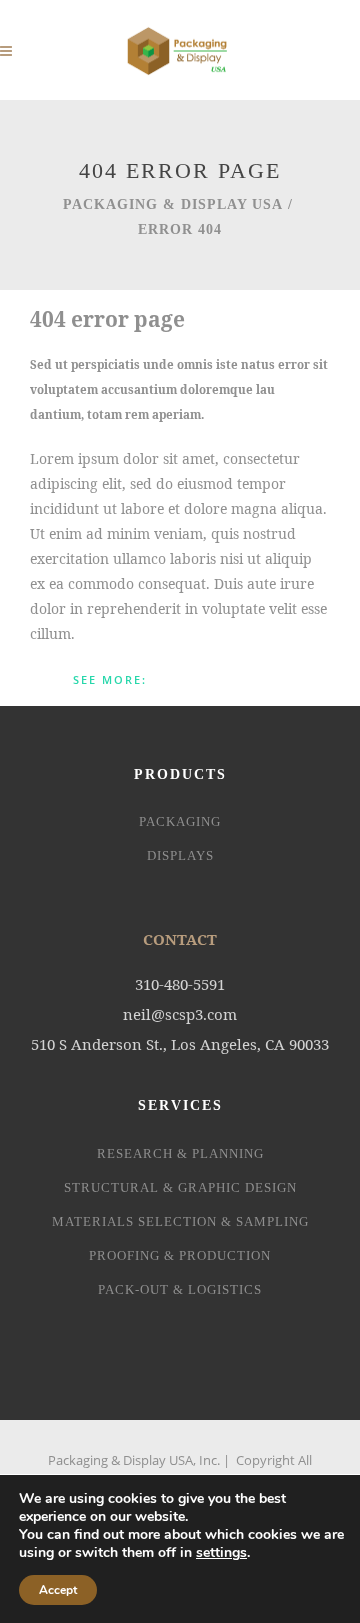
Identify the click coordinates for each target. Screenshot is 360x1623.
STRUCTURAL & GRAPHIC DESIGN (180, 1187)
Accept (58, 1590)
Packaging (180, 821)
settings (221, 1553)
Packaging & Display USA (173, 204)
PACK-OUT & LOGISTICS (180, 1289)
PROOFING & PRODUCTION (180, 1255)
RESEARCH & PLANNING (180, 1153)
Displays (180, 855)
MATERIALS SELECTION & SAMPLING (180, 1221)
